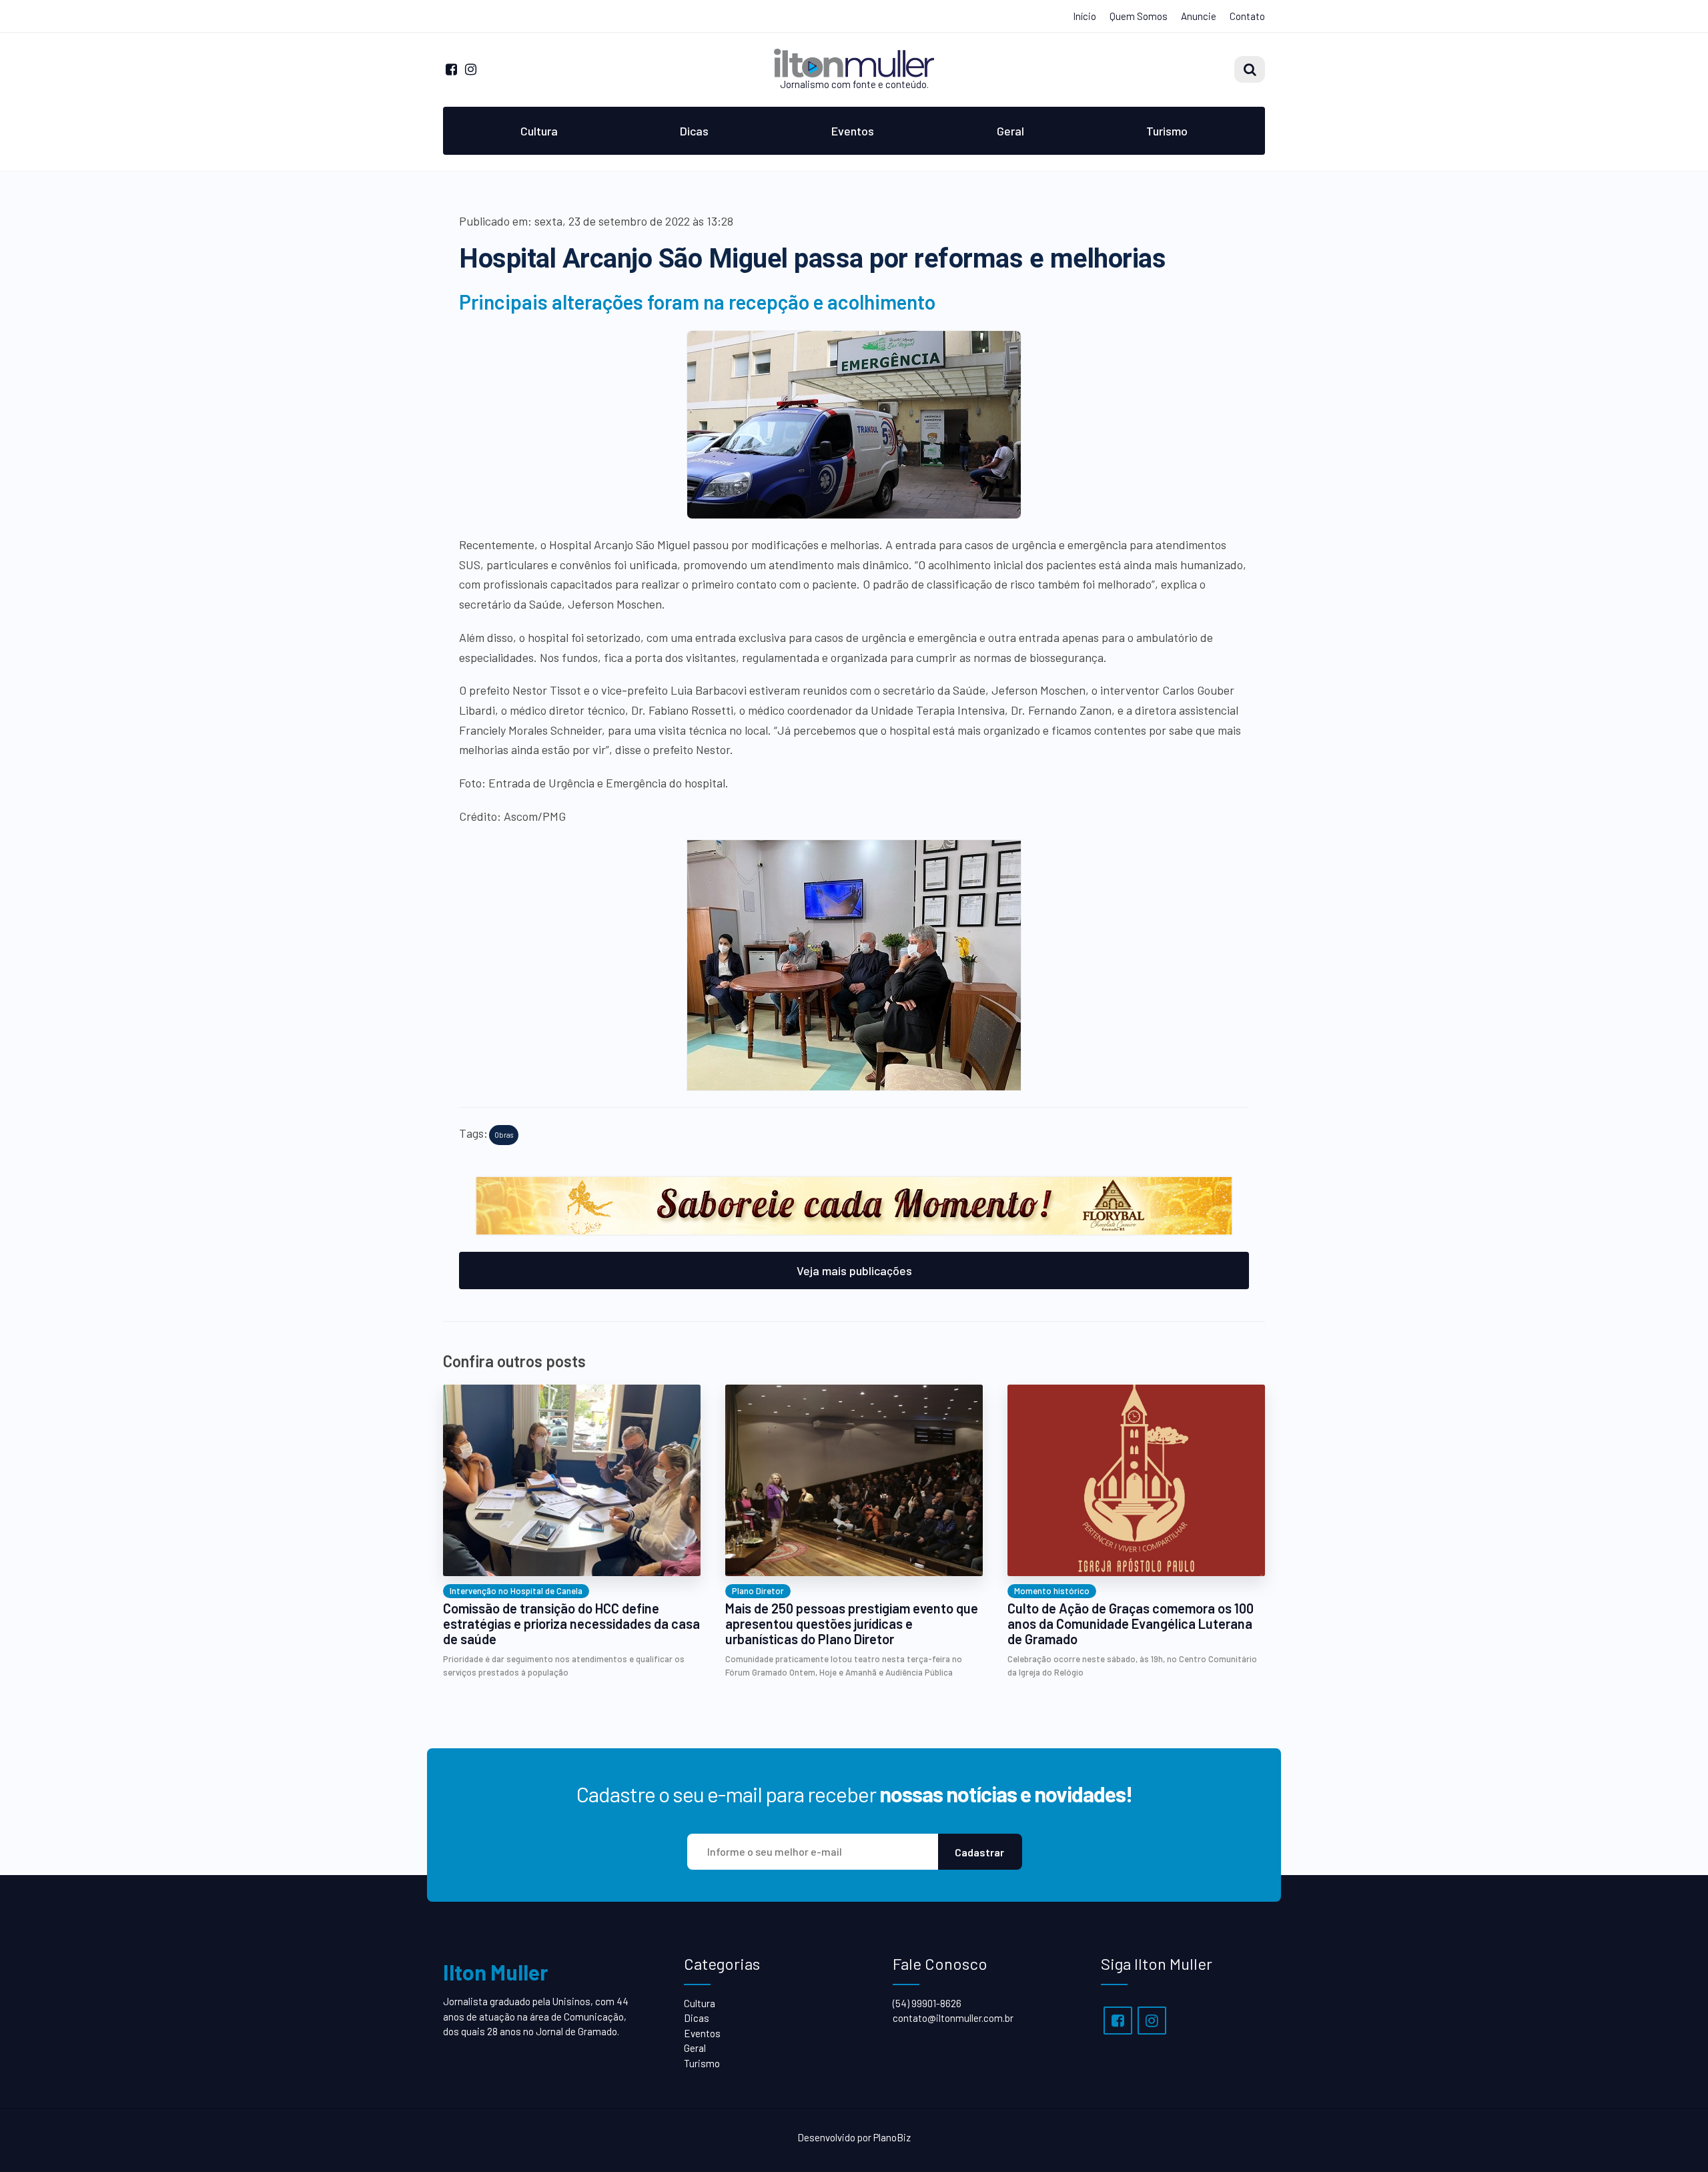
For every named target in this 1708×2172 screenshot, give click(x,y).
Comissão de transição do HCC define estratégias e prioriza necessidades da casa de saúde (571, 1624)
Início (1085, 16)
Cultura (539, 131)
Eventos (853, 131)
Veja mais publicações (854, 1271)
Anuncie (1199, 16)
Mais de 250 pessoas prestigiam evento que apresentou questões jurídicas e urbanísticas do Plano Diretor (852, 1624)
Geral (1010, 131)
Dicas (694, 131)
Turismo (1167, 131)
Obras (504, 1135)
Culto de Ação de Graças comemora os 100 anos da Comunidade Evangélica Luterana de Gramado (1131, 1624)
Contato (1247, 16)
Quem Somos (1139, 16)
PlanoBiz (892, 2137)
